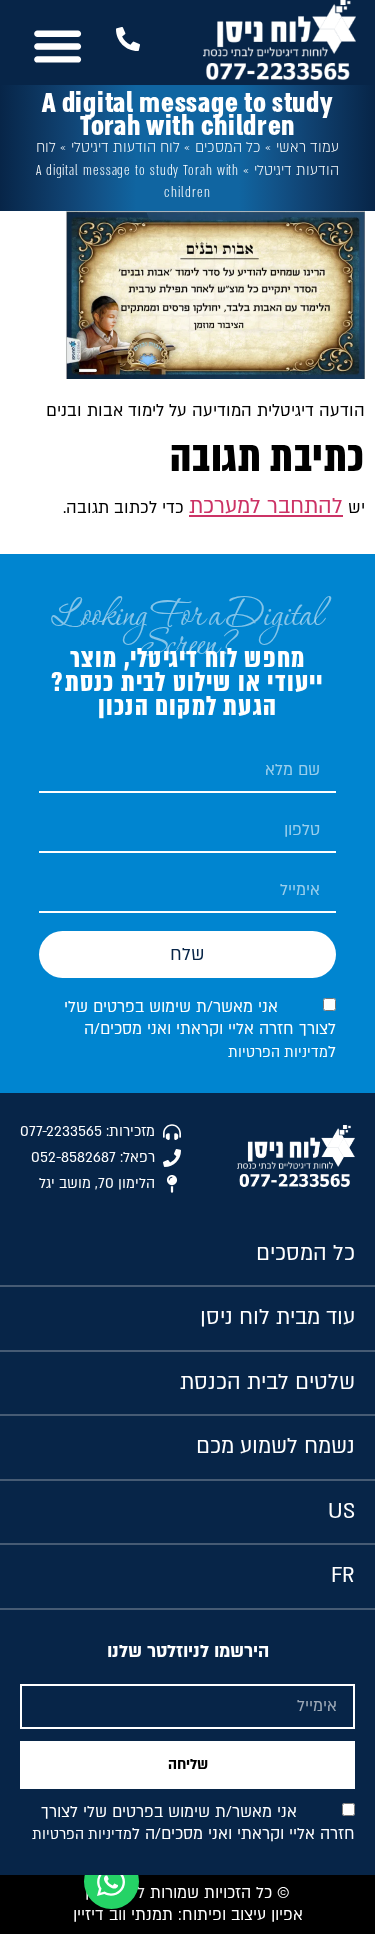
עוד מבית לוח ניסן (277, 1317)
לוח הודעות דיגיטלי (125, 147)
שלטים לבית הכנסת (267, 1382)
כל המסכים (228, 147)
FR (343, 1575)
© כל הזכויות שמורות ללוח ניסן (187, 1893)
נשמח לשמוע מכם (275, 1446)
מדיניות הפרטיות (278, 1052)
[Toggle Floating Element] (111, 1881)
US (341, 1511)
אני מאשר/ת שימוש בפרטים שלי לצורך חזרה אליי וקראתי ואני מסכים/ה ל (200, 1029)
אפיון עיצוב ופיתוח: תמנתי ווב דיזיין (188, 1915)
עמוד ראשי (307, 147)
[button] (58, 46)
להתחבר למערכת (266, 506)
